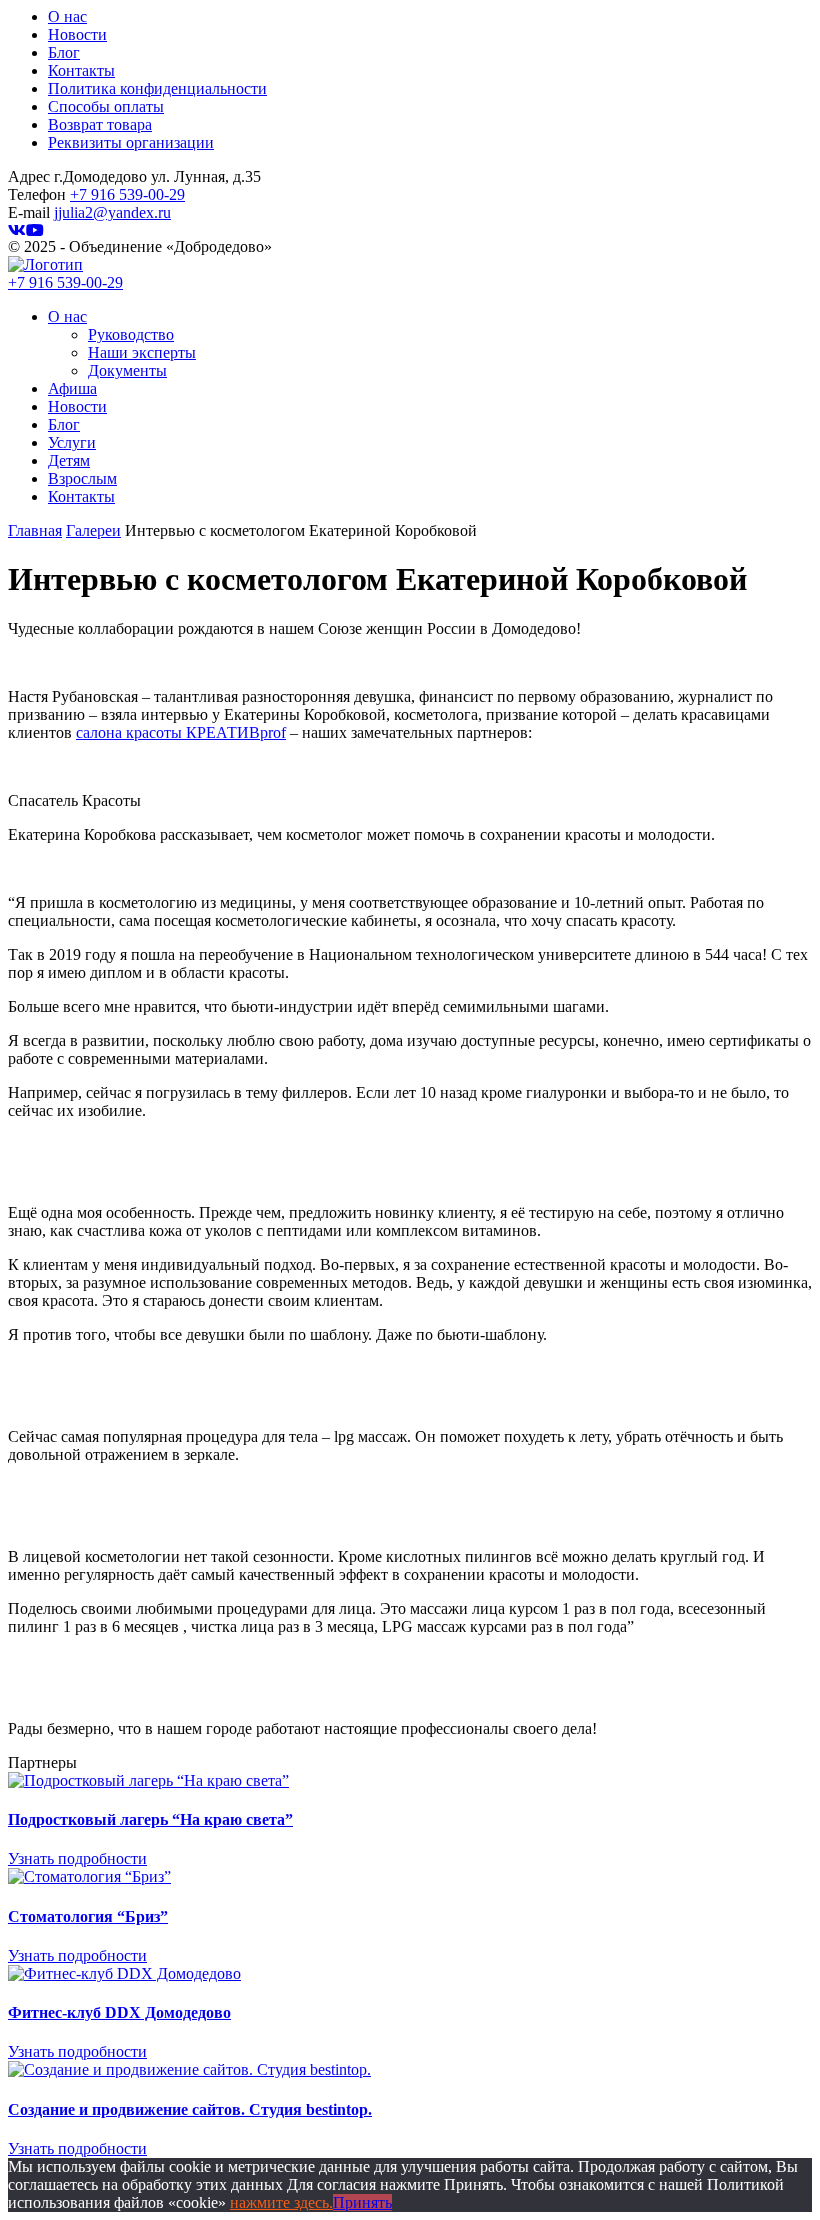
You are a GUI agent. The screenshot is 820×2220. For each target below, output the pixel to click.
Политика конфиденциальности (157, 88)
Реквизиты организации (131, 142)
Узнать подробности (77, 1858)
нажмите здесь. (281, 2202)
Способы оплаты (106, 106)
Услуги (72, 442)
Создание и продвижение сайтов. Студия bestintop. (190, 2109)
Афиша (72, 388)
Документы (127, 370)
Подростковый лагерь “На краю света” (150, 1819)
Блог (64, 52)
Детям (69, 460)
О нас (67, 16)
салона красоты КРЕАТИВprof (181, 732)
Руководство (131, 334)
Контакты (81, 70)
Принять (362, 2202)
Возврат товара (100, 124)
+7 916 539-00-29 (127, 194)
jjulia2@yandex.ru (112, 212)
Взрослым (82, 478)
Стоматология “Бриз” (88, 1916)
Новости (77, 34)
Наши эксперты (142, 352)
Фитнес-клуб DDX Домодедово (119, 2012)
